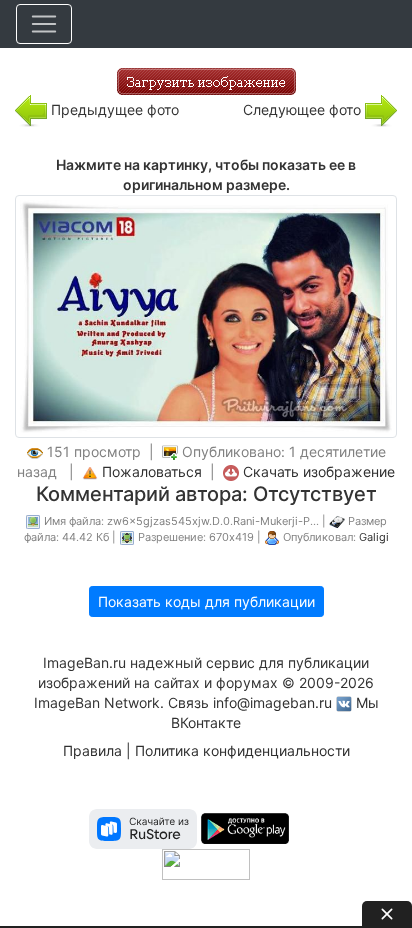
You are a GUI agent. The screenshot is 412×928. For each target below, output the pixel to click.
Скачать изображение (319, 471)
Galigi (374, 537)
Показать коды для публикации (206, 601)
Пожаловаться (152, 471)
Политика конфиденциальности (242, 750)
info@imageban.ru (272, 702)
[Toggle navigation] (44, 24)
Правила (92, 750)
